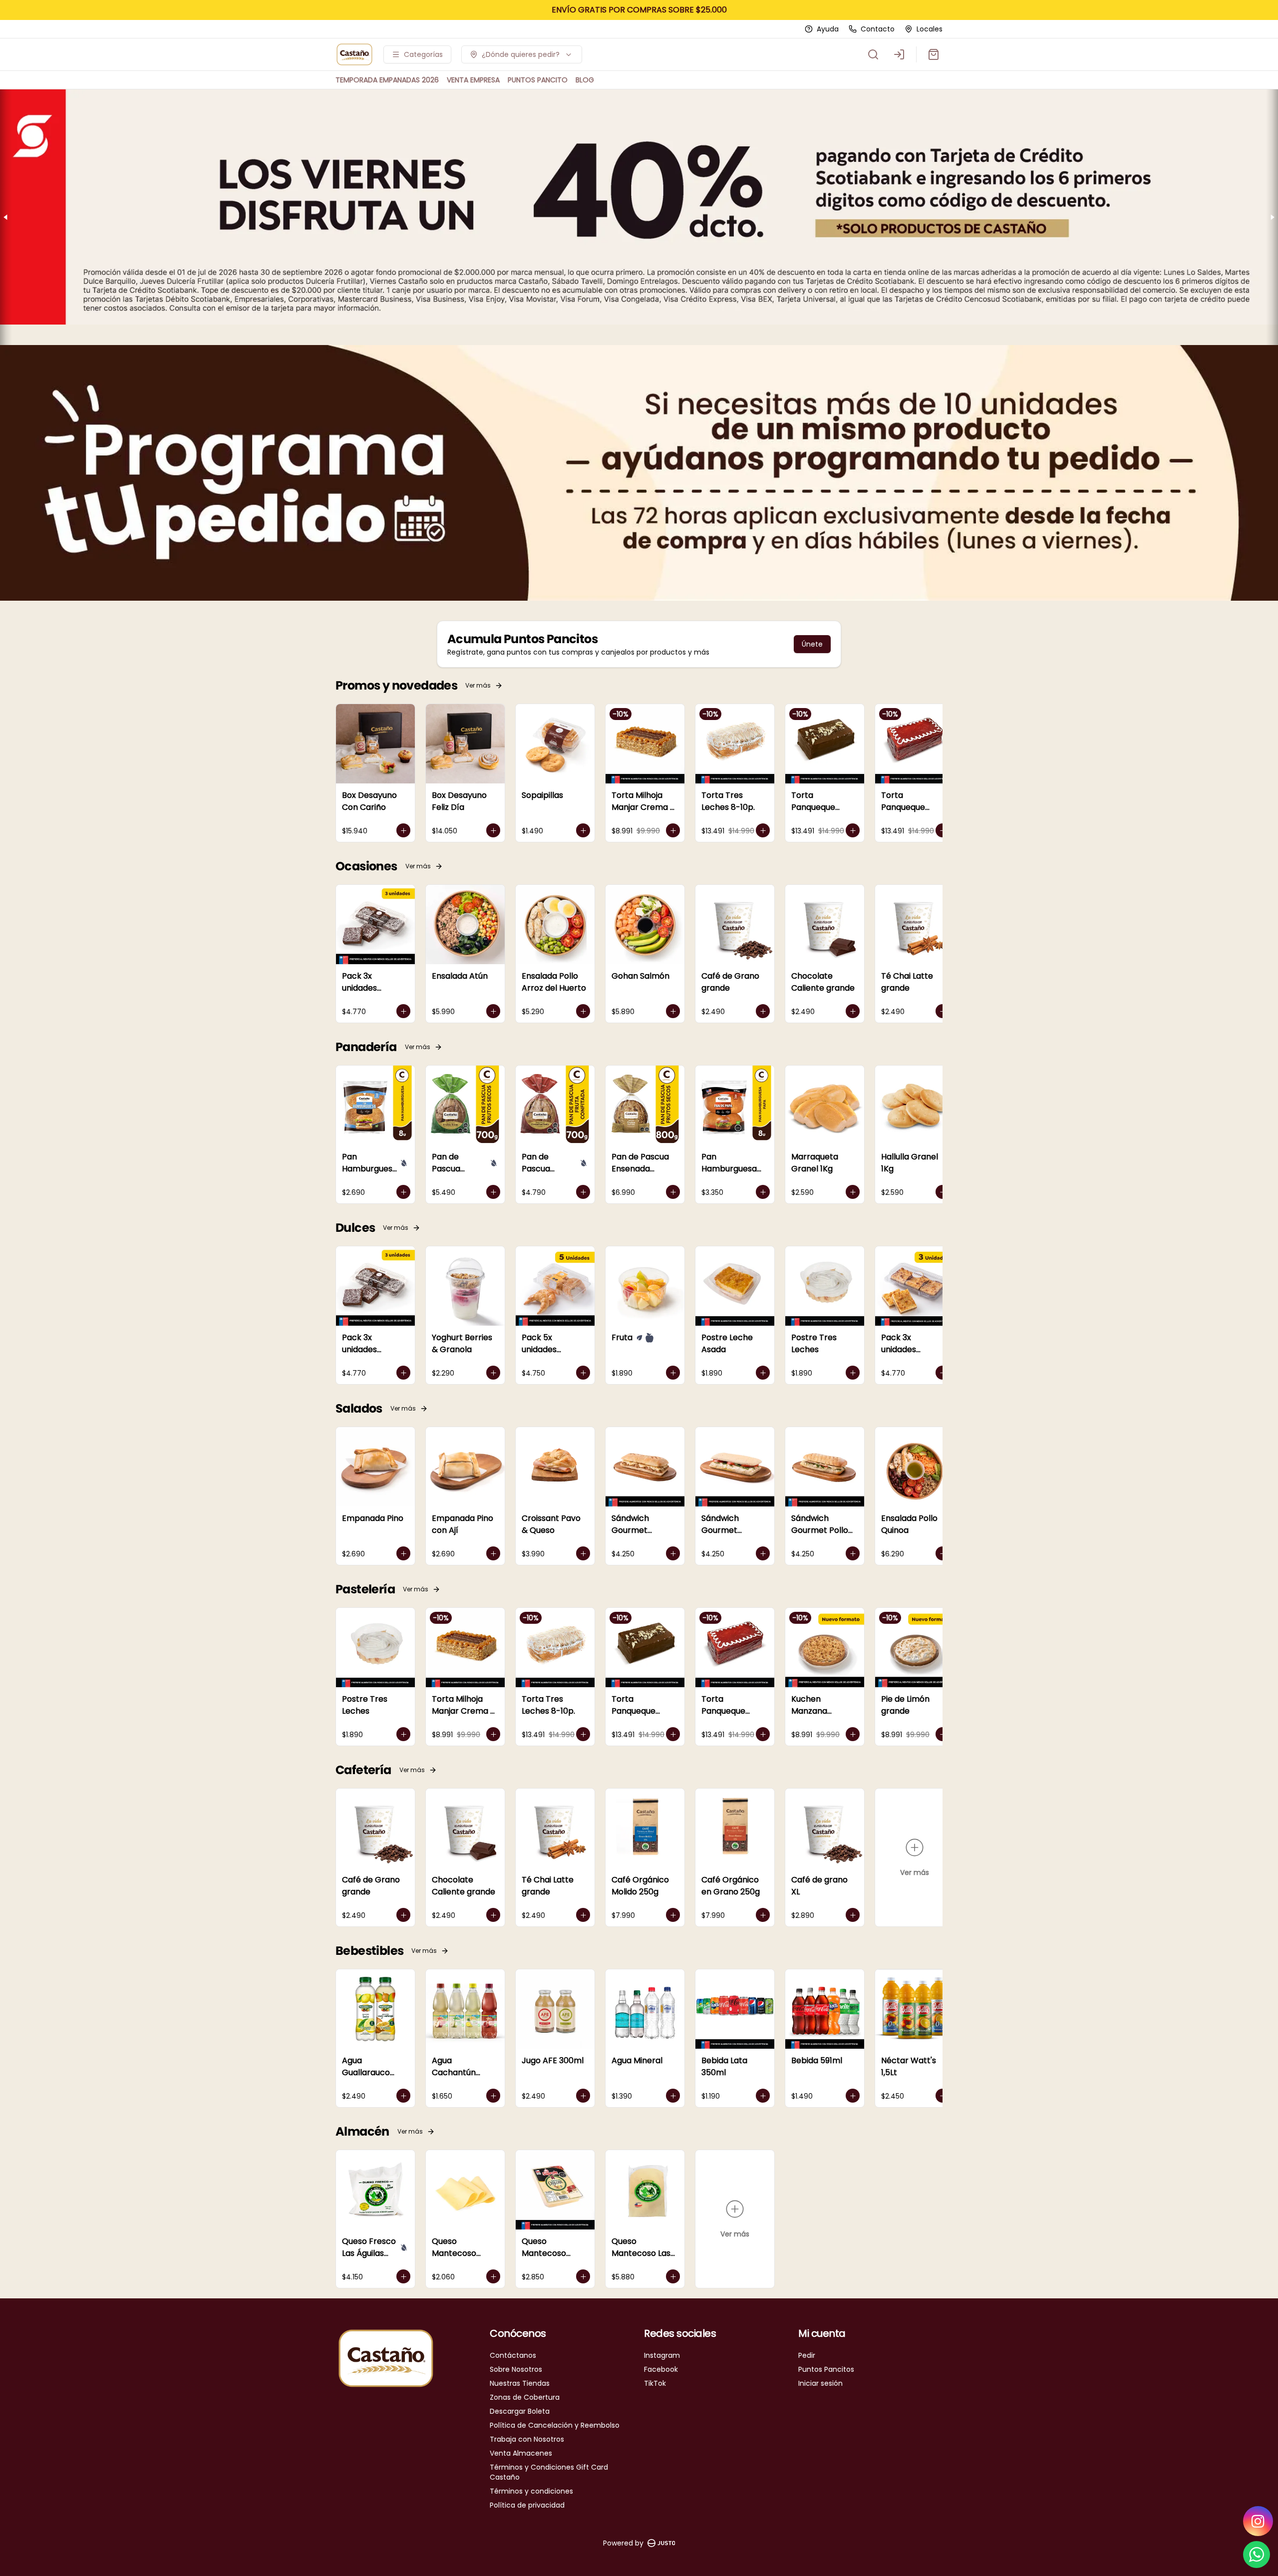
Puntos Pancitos (826, 2369)
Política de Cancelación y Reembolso (555, 2425)
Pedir (807, 2355)
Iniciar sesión (820, 2383)
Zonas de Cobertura (525, 2397)
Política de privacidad (527, 2505)
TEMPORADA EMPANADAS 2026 (387, 80)
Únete (812, 644)
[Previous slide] (6, 217)
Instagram (662, 2355)
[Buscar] (873, 54)
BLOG (585, 80)
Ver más (478, 685)
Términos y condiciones (531, 2491)
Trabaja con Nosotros (527, 2439)
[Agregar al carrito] (403, 830)
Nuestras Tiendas (520, 2383)
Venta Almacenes (521, 2453)
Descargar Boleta (520, 2411)
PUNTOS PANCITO (538, 80)
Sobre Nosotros (516, 2369)
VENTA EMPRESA (473, 80)
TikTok (655, 2383)
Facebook (661, 2369)
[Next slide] (1272, 217)
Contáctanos (513, 2355)
